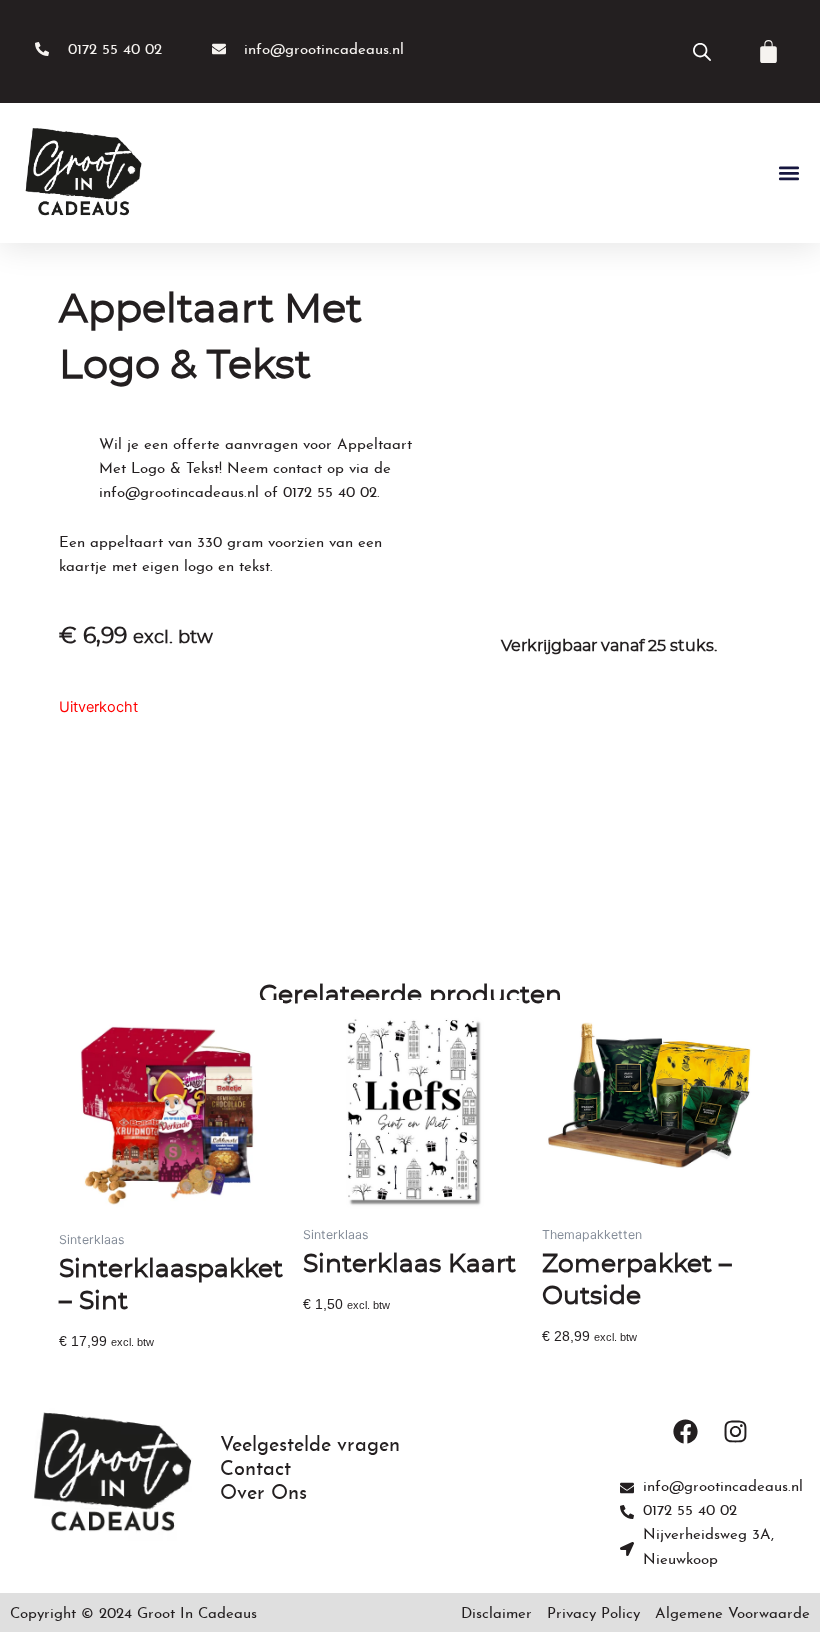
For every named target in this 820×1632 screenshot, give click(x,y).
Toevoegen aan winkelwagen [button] (152, 1372)
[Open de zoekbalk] (702, 52)
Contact (255, 1470)
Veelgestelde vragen (310, 1446)
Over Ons (263, 1494)
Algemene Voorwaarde (732, 1614)
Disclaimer (496, 1614)
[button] (788, 173)
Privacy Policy (593, 1614)
